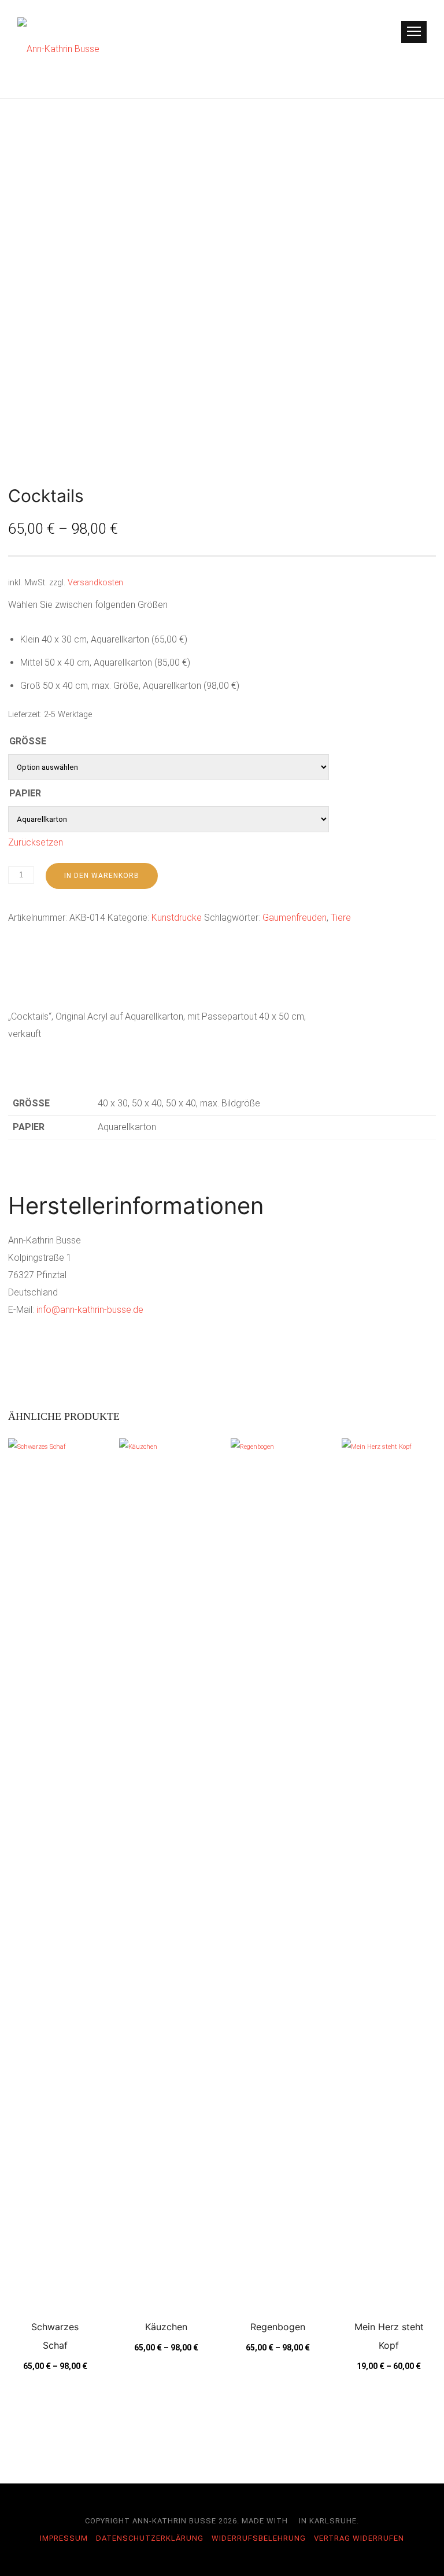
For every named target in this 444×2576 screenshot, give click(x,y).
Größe (28, 741)
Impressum (64, 2538)
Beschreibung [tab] (35, 982)
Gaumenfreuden (295, 918)
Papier (25, 793)
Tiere (341, 918)
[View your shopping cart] (385, 32)
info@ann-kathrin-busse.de (90, 1310)
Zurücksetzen (36, 842)
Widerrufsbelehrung (259, 2538)
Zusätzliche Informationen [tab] (126, 982)
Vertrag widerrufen (359, 2538)
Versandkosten (95, 583)
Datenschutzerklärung (150, 2538)
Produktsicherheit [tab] (228, 982)
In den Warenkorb (102, 876)
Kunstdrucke (177, 918)
